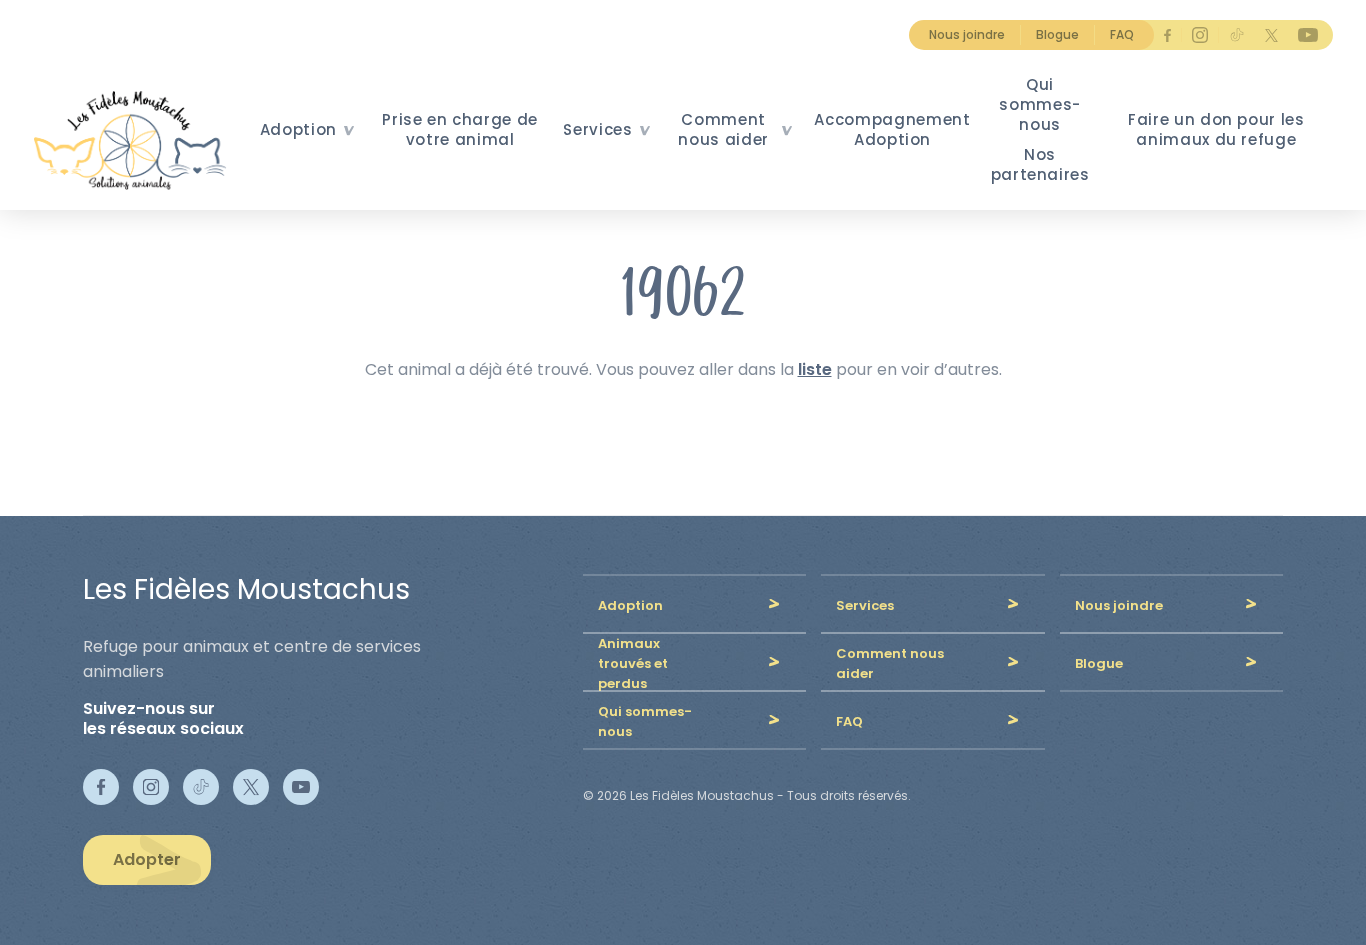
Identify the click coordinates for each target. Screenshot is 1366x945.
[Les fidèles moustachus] (136, 140)
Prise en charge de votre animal (460, 129)
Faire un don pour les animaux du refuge (1216, 129)
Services (597, 129)
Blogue (1057, 34)
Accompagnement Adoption (892, 129)
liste (815, 369)
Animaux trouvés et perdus (633, 663)
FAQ (1122, 34)
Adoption (298, 129)
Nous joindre (967, 34)
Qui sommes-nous (1040, 104)
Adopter (147, 859)
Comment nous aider (723, 129)
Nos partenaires (1040, 164)
